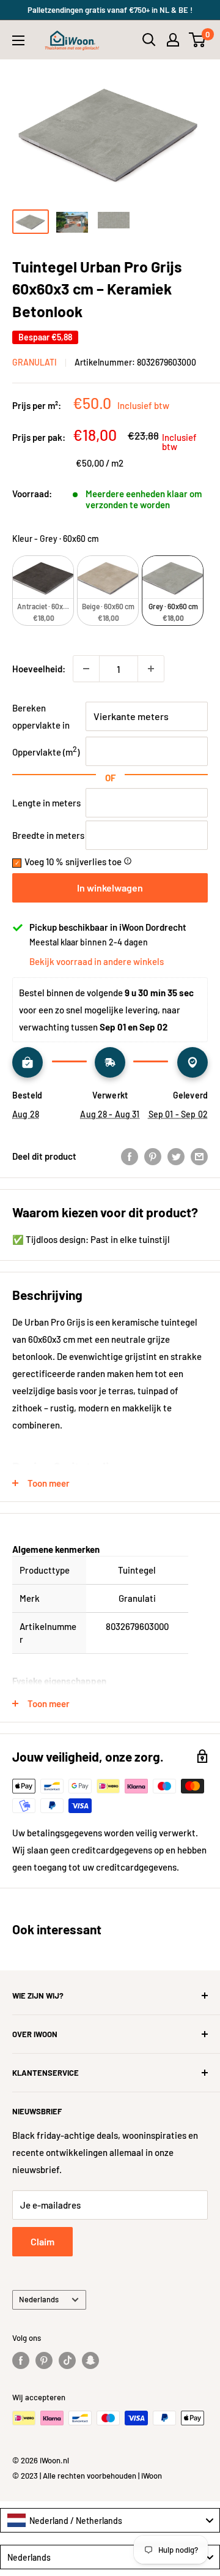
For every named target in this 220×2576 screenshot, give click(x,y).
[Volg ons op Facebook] (21, 2360)
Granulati (35, 362)
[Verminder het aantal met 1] (86, 669)
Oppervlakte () (46, 752)
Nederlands (39, 2299)
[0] (198, 40)
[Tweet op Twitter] (176, 1156)
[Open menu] (18, 40)
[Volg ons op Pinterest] (44, 2360)
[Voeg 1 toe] (151, 669)
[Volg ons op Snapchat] (90, 2360)
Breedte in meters (48, 835)
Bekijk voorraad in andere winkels (97, 961)
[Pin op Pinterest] (153, 1156)
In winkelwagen (110, 888)
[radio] (43, 591)
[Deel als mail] (199, 1156)
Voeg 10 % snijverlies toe (78, 862)
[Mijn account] (173, 40)
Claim (42, 2241)
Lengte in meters (46, 803)
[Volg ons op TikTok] (67, 2360)
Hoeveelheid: (39, 669)
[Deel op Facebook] (130, 1156)
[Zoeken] (149, 40)
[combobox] (110, 2520)
